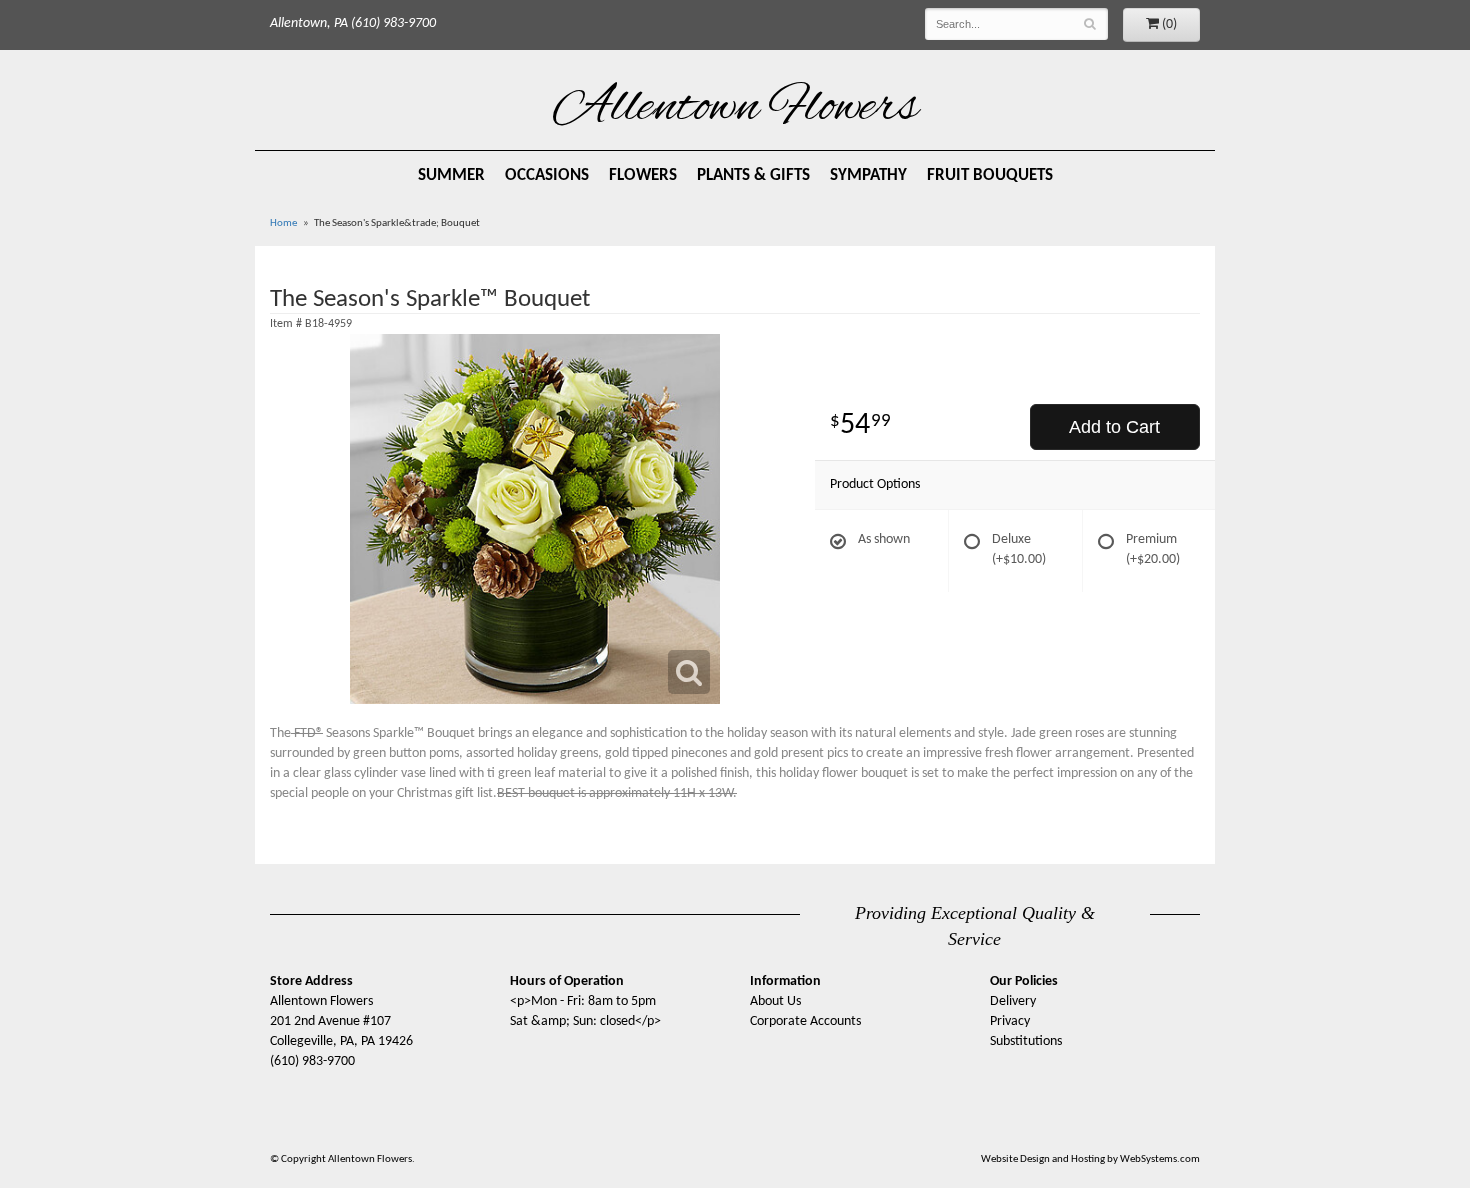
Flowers (643, 175)
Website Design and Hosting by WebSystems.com (1090, 1159)
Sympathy (868, 175)
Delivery (1013, 1001)
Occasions (547, 175)
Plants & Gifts (753, 175)
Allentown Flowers (735, 109)
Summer (451, 175)
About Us (775, 1001)
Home (283, 223)
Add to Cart (1114, 427)
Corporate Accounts (805, 1021)
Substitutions (1026, 1041)
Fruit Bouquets (990, 175)
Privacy (1010, 1021)
